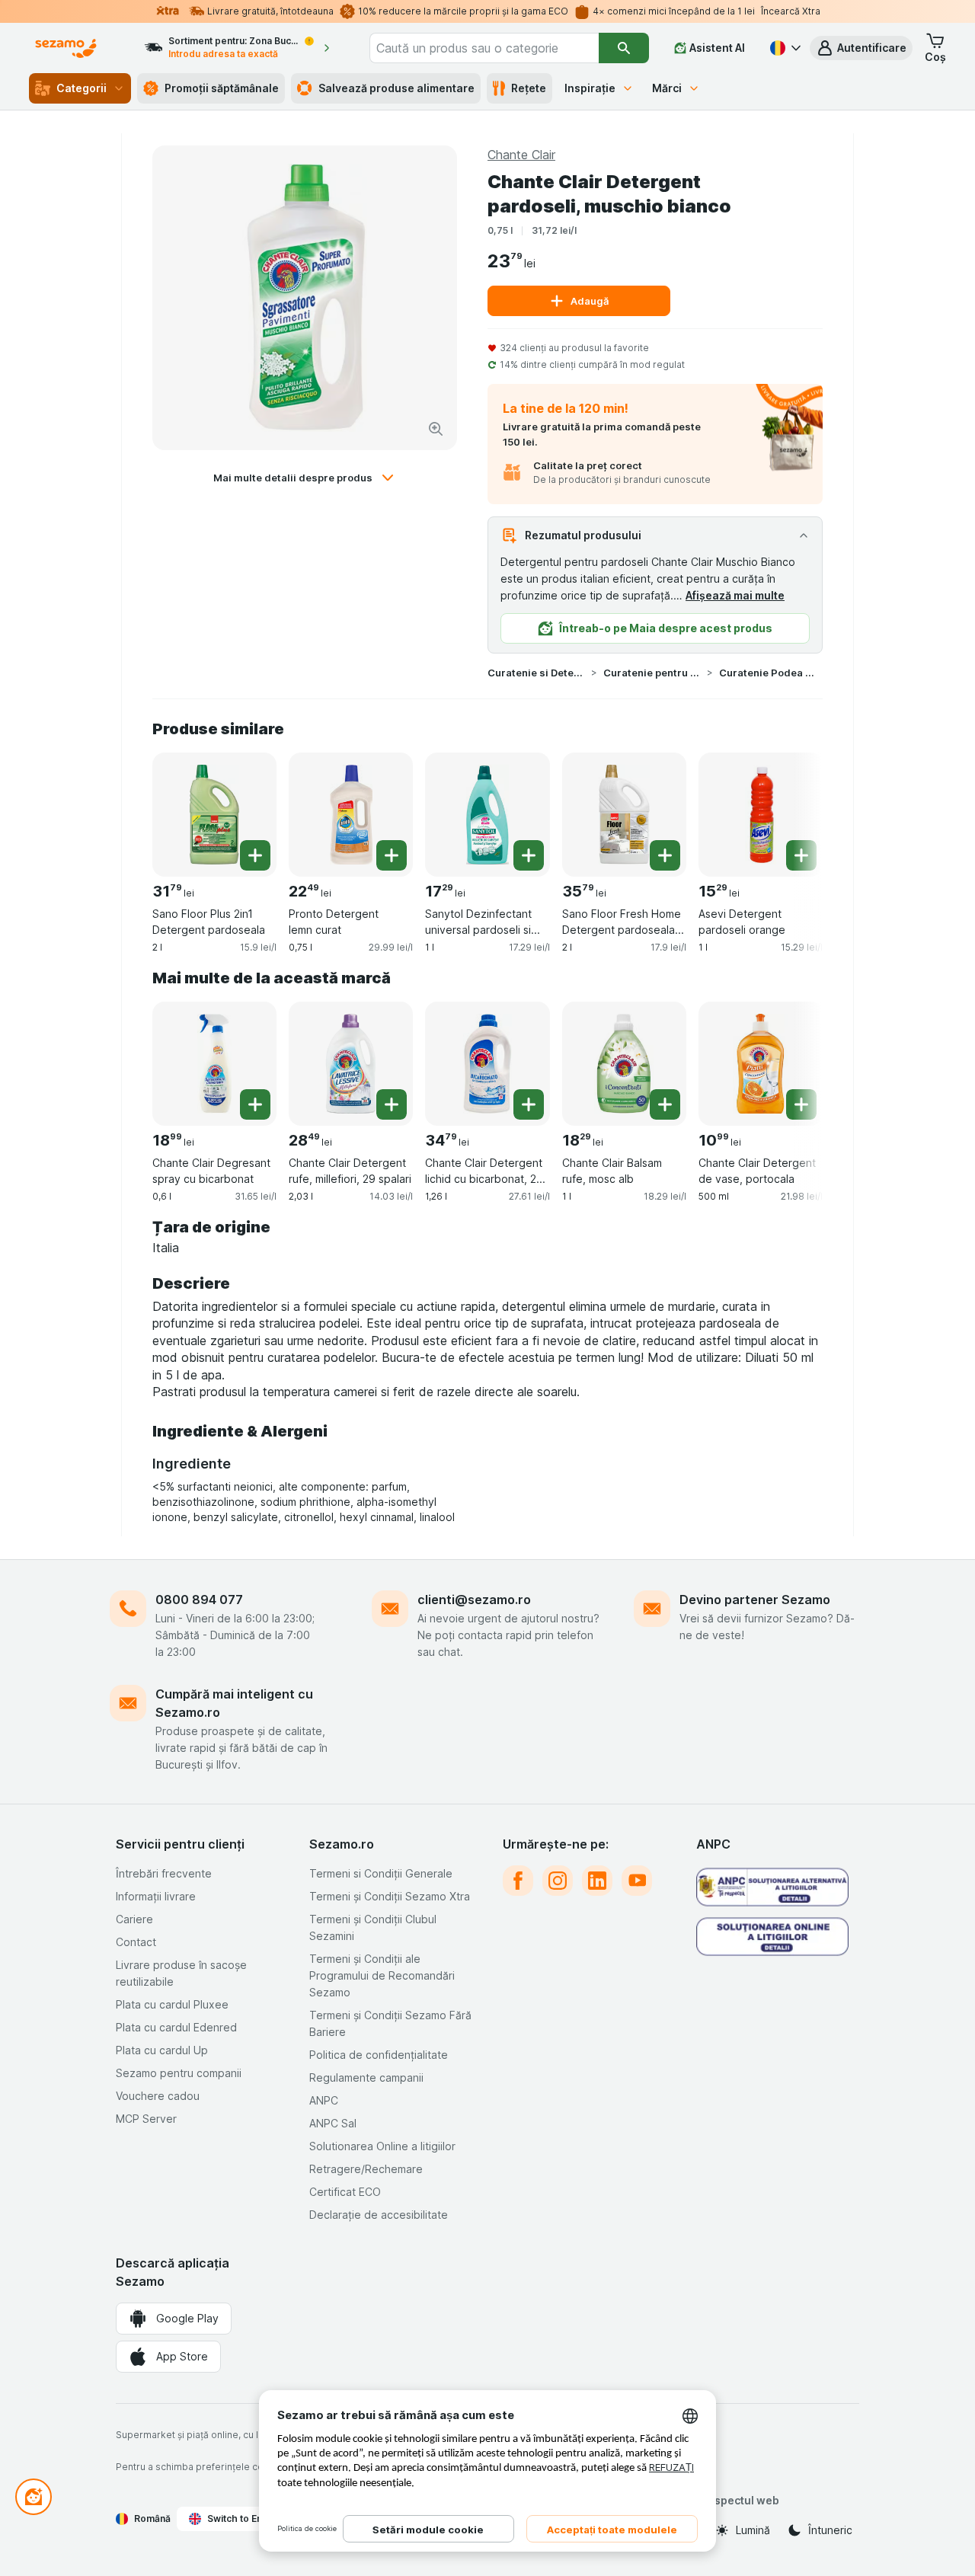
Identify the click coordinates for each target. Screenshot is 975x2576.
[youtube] (637, 1881)
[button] (861, 48)
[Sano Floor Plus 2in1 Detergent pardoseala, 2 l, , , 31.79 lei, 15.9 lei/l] (214, 815)
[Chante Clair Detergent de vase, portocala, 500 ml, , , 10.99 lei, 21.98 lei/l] (761, 1064)
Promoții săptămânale (222, 88)
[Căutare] (624, 48)
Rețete (529, 88)
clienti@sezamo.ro (474, 1600)
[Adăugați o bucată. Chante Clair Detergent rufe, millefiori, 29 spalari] (392, 1104)
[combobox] (484, 48)
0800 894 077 (199, 1600)
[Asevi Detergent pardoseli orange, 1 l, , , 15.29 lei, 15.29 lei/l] (761, 815)
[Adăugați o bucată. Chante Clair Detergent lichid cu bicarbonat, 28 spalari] (529, 1104)
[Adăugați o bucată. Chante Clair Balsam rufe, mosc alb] (665, 1104)
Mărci (667, 88)
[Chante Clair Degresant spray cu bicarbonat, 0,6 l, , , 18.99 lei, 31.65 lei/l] (214, 1064)
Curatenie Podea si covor (768, 673)
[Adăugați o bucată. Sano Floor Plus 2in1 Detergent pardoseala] (255, 855)
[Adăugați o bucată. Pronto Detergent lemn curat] (392, 855)
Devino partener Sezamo (755, 1600)
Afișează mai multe (735, 595)
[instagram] (558, 1881)
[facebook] (518, 1881)
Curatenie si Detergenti (536, 673)
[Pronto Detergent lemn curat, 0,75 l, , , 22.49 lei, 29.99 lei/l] (351, 815)
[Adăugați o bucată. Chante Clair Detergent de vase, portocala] (801, 1104)
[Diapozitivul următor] (792, 809)
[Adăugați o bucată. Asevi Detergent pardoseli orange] (801, 855)
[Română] (784, 48)
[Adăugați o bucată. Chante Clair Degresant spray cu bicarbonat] (255, 1104)
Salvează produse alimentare (396, 88)
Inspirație (590, 88)
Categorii (82, 88)
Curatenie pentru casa (652, 673)
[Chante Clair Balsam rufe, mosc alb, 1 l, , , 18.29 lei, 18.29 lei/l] (624, 1064)
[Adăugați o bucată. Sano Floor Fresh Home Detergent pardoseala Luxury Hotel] (665, 855)
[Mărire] (436, 429)
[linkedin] (597, 1881)
